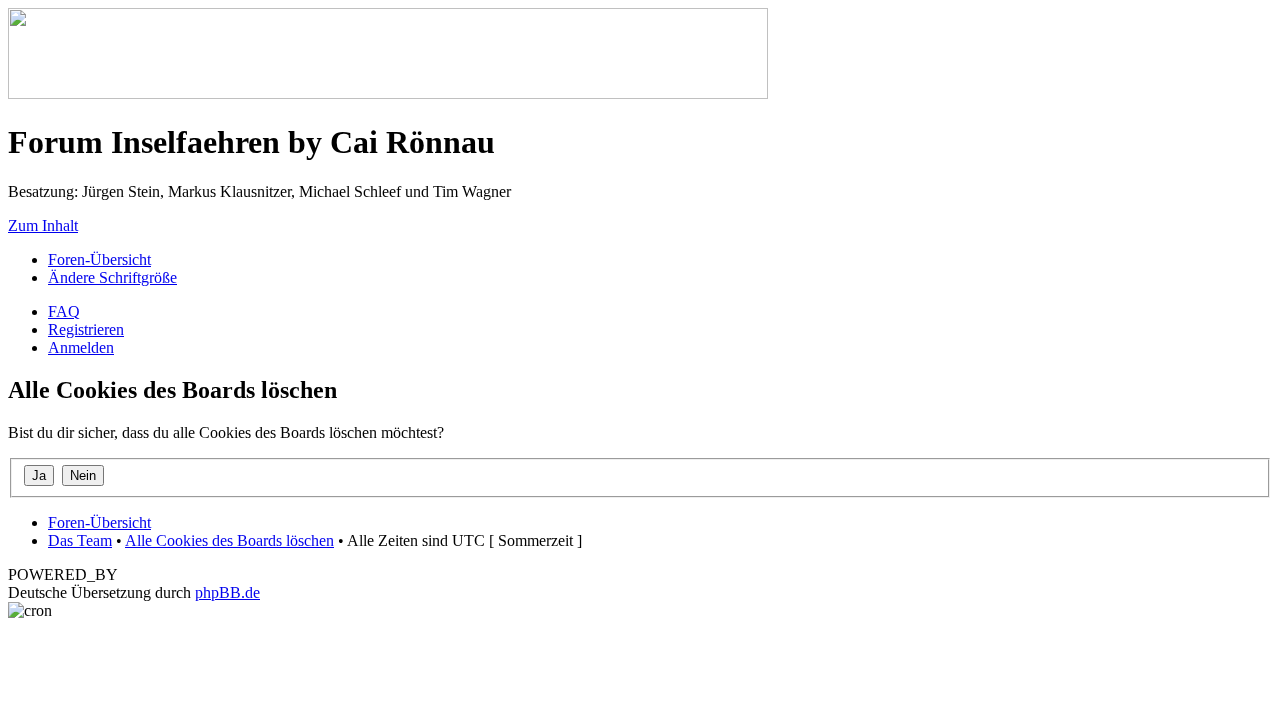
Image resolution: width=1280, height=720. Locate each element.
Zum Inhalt (43, 225)
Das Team (80, 540)
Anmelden (81, 347)
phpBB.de (227, 592)
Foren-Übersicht (99, 259)
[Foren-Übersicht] (388, 93)
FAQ (64, 311)
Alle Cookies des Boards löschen (229, 540)
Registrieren (86, 329)
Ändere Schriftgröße (112, 277)
